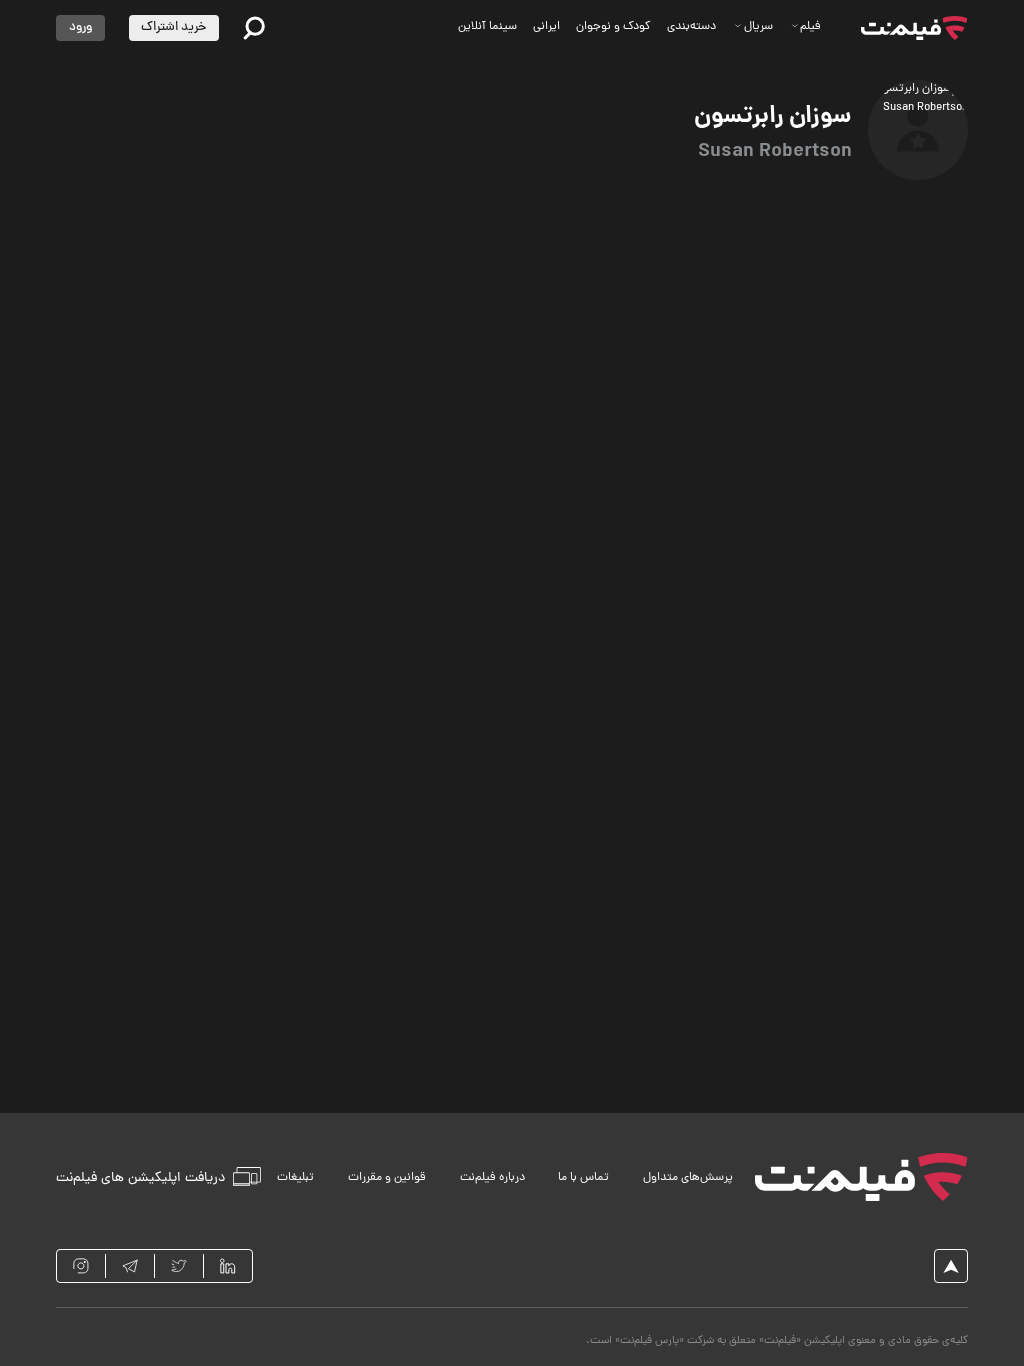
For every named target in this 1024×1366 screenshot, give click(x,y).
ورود (80, 27)
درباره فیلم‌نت (492, 1178)
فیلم (810, 27)
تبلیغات (295, 1178)
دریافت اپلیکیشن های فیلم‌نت (140, 1177)
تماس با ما (583, 1178)
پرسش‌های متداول (688, 1178)
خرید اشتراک (173, 27)
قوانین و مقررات (387, 1178)
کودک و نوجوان (613, 27)
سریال (758, 27)
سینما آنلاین (487, 27)
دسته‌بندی (691, 27)
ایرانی (546, 27)
